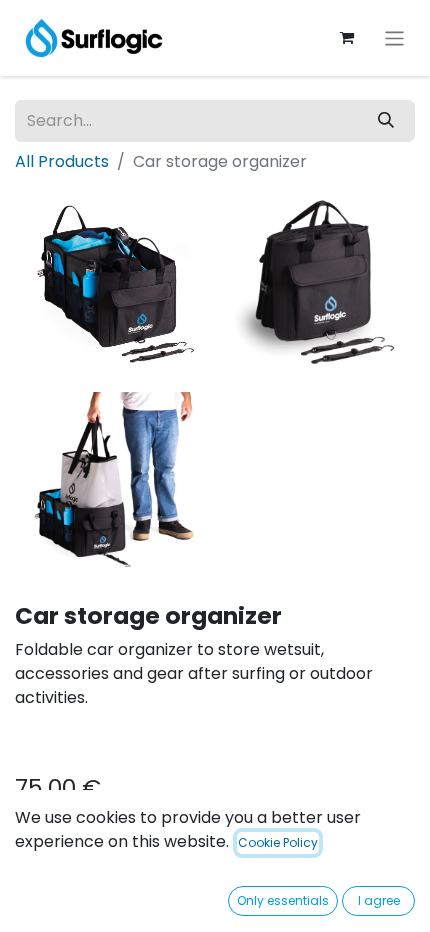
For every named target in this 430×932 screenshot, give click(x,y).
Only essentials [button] (283, 900)
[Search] (386, 121)
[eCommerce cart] (347, 38)
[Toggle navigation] (394, 37)
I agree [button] (379, 900)
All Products (62, 161)
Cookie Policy (278, 842)
